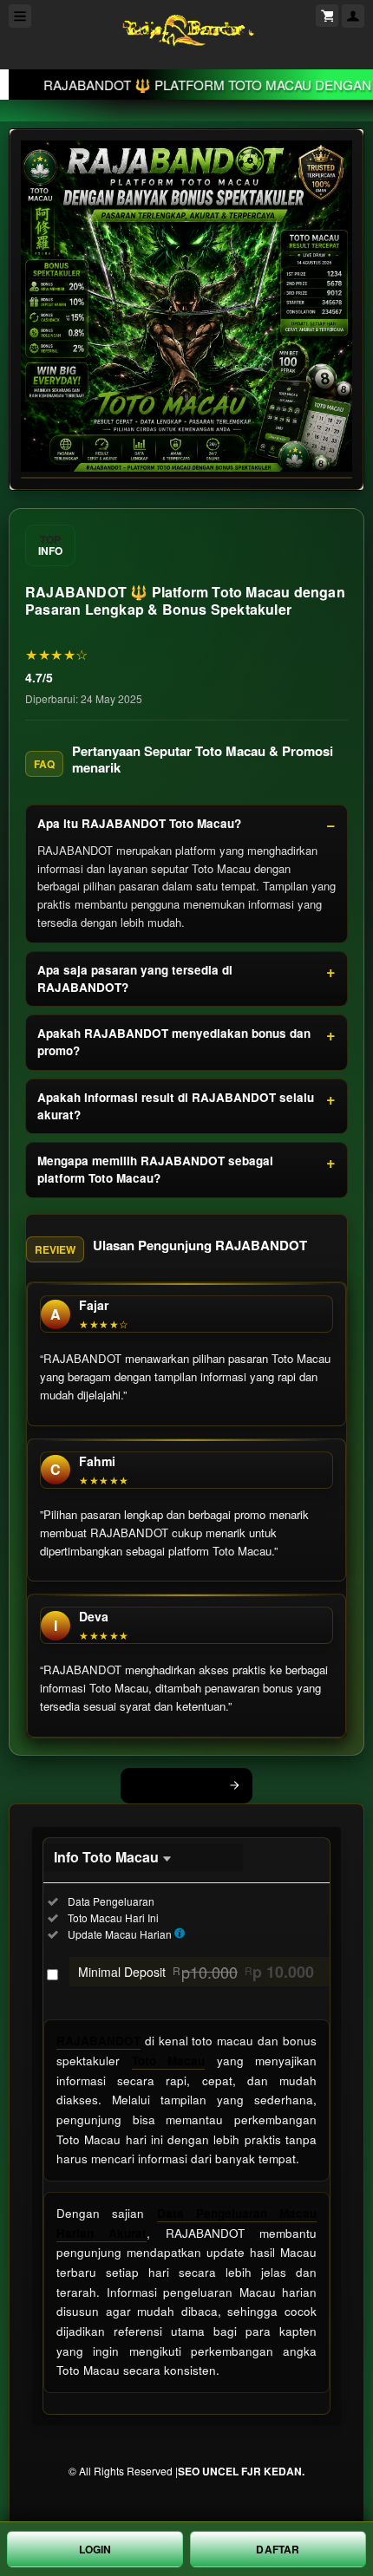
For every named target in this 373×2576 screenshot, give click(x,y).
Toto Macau (169, 2061)
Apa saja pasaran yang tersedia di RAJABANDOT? (135, 978)
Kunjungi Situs (177, 1785)
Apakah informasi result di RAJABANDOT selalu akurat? (176, 1106)
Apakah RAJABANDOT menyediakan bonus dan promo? (174, 1042)
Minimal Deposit (196, 1972)
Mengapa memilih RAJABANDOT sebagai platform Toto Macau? (155, 1169)
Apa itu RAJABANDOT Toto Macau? (139, 823)
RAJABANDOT (98, 2041)
